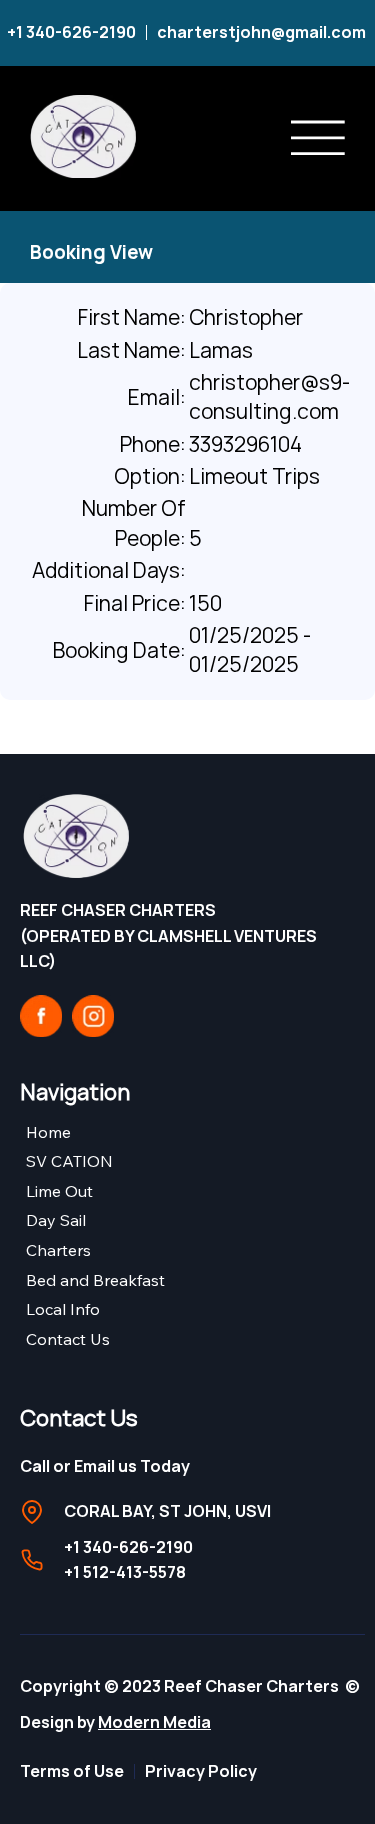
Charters (58, 1250)
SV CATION (69, 1161)
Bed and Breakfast (95, 1280)
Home (48, 1132)
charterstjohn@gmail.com (263, 32)
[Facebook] (41, 1016)
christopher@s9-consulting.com (269, 396)
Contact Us (68, 1339)
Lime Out (59, 1191)
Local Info (63, 1309)
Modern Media (154, 1722)
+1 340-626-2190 (71, 32)
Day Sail (56, 1220)
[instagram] (93, 1016)
